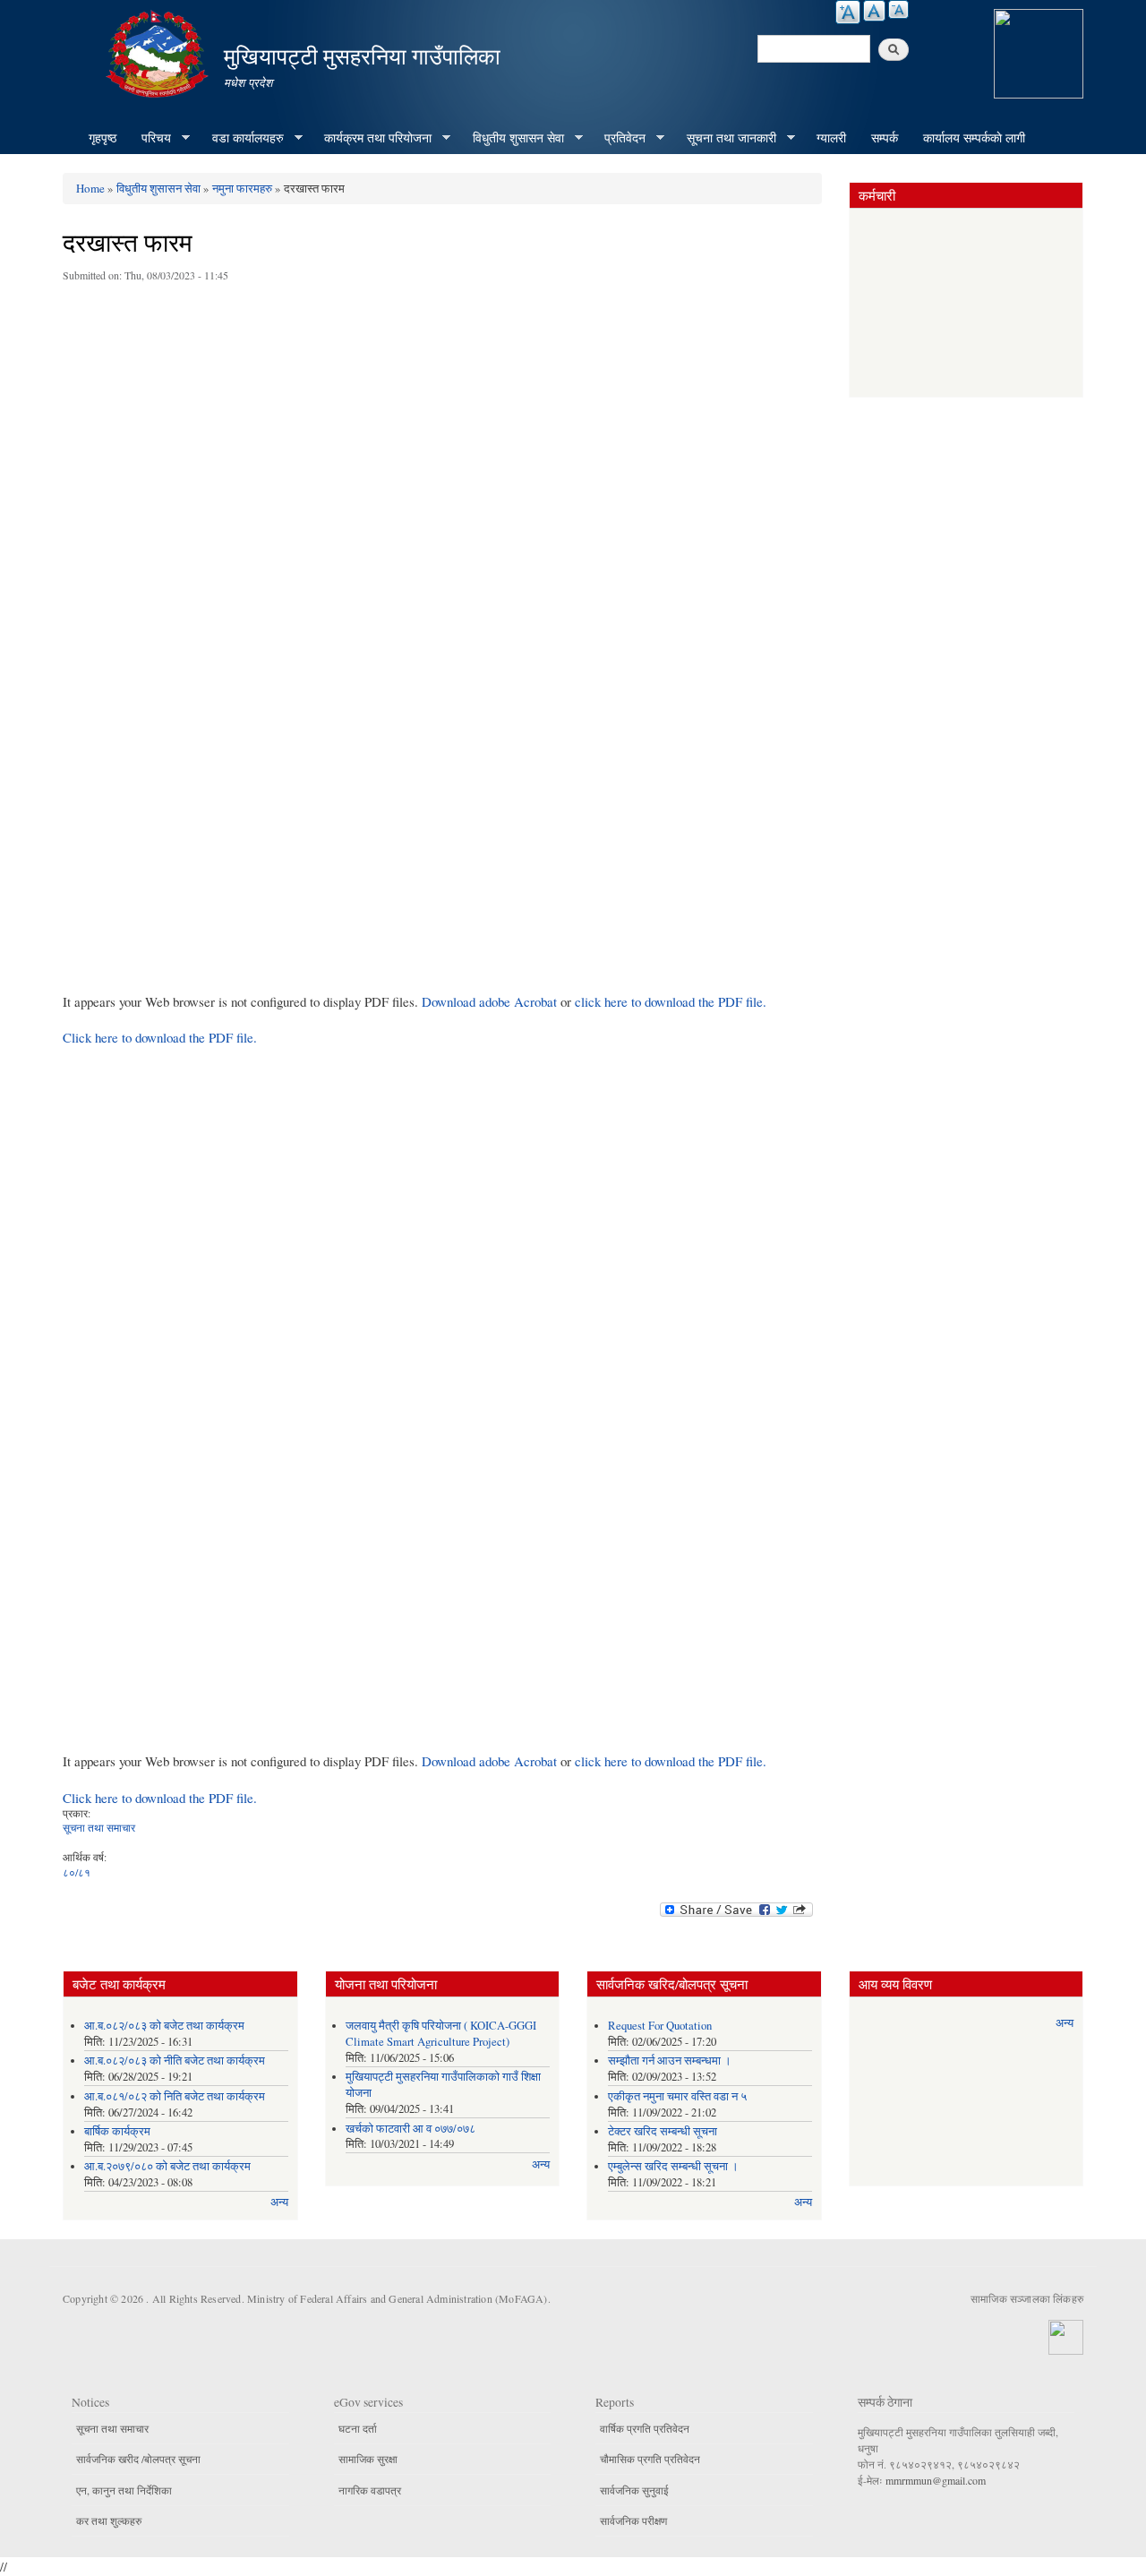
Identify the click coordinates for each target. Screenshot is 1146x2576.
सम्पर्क (885, 137)
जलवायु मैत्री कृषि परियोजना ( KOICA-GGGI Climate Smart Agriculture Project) (441, 2034)
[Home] (159, 52)
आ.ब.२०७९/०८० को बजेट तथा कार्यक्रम (167, 2166)
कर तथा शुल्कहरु (109, 2520)
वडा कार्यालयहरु (242, 138)
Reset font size (874, 11)
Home (90, 188)
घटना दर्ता (358, 2428)
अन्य (279, 2202)
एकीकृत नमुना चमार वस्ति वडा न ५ (677, 2096)
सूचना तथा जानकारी (725, 138)
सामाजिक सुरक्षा (368, 2459)
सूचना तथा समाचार (99, 1827)
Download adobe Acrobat (491, 1001)
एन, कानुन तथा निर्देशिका (124, 2490)
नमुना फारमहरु (242, 188)
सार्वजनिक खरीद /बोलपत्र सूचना (138, 2459)
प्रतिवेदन (619, 138)
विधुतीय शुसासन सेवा (512, 138)
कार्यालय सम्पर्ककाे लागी (974, 137)
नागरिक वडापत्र (370, 2490)
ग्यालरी (831, 137)
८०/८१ (77, 1872)
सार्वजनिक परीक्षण (633, 2520)
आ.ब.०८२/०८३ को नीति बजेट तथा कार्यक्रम (175, 2061)
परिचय (150, 138)
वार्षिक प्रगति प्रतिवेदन (645, 2428)
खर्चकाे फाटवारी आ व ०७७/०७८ (411, 2129)
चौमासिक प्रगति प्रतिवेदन (650, 2459)
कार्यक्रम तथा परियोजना (372, 138)
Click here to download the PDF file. (160, 1037)
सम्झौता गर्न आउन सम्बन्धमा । (670, 2061)
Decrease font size (898, 9)
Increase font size (848, 12)
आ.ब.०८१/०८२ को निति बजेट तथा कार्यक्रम (175, 2096)
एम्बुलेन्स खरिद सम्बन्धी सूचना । (673, 2166)
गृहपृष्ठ (103, 137)
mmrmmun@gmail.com (936, 2480)
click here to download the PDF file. (671, 1001)
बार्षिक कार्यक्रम (117, 2131)
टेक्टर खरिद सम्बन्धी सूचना (663, 2131)
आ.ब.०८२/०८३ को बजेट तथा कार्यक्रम (164, 2026)
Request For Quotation (660, 2026)
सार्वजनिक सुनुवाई (634, 2490)
